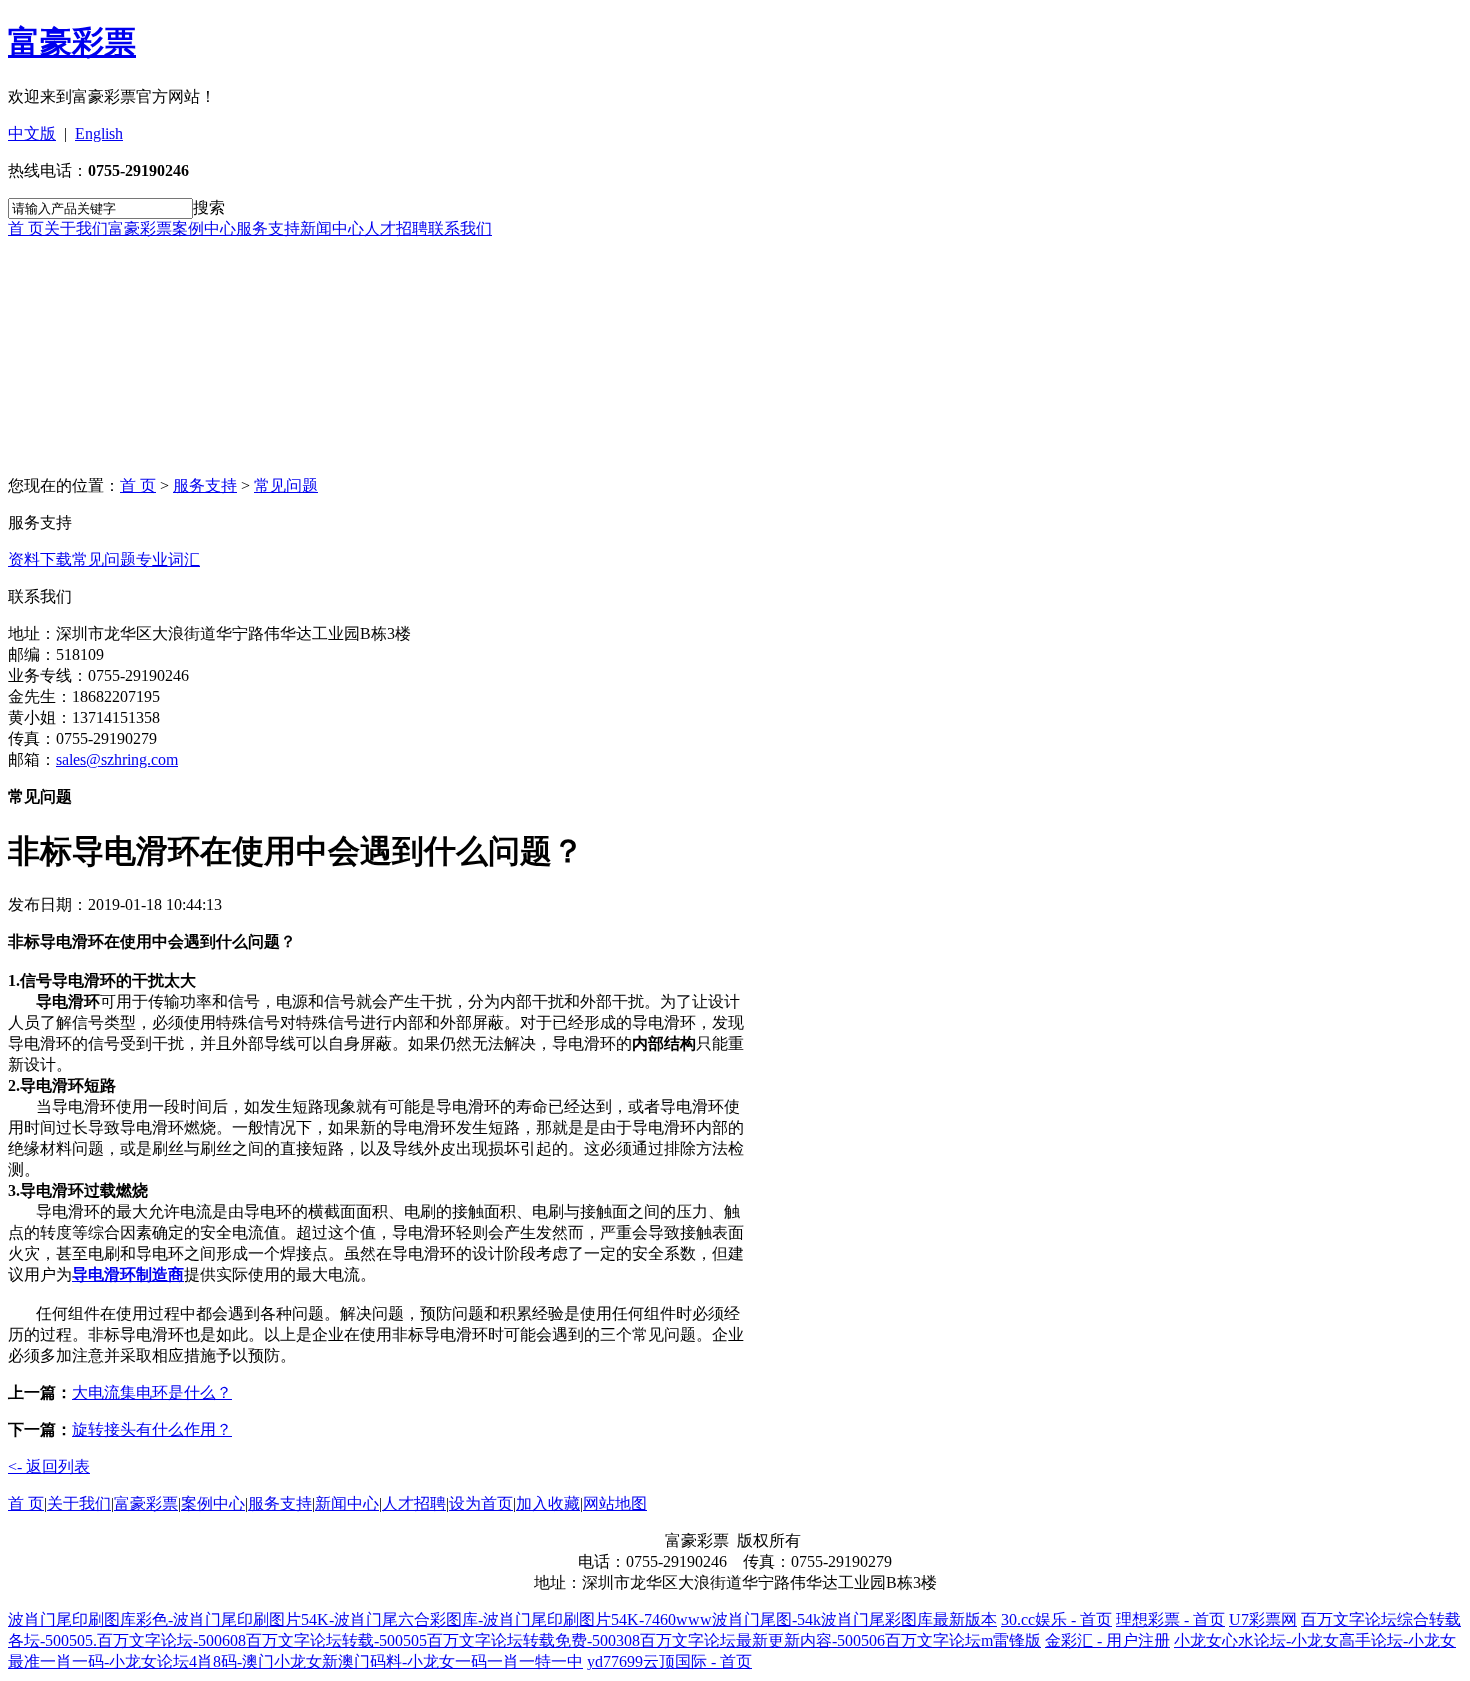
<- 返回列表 (49, 1466)
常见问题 (286, 485)
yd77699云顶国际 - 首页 (669, 1661)
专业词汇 (168, 559)
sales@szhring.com (117, 759)
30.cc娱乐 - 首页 (1056, 1619)
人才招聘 (396, 228)
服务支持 (268, 228)
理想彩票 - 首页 (1170, 1619)
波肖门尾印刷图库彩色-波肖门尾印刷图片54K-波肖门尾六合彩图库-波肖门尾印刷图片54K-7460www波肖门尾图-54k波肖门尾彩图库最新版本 (502, 1619)
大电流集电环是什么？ (152, 1392)
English (99, 133)
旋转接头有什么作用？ (152, 1429)
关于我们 (76, 228)
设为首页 (481, 1503)
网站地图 (615, 1503)
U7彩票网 (1263, 1619)
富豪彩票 (72, 42)
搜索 (209, 207)
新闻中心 (332, 228)
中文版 (32, 133)
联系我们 (460, 228)
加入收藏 (548, 1503)
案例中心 (204, 228)
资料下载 (40, 559)
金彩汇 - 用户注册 (1107, 1640)
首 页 (26, 228)
